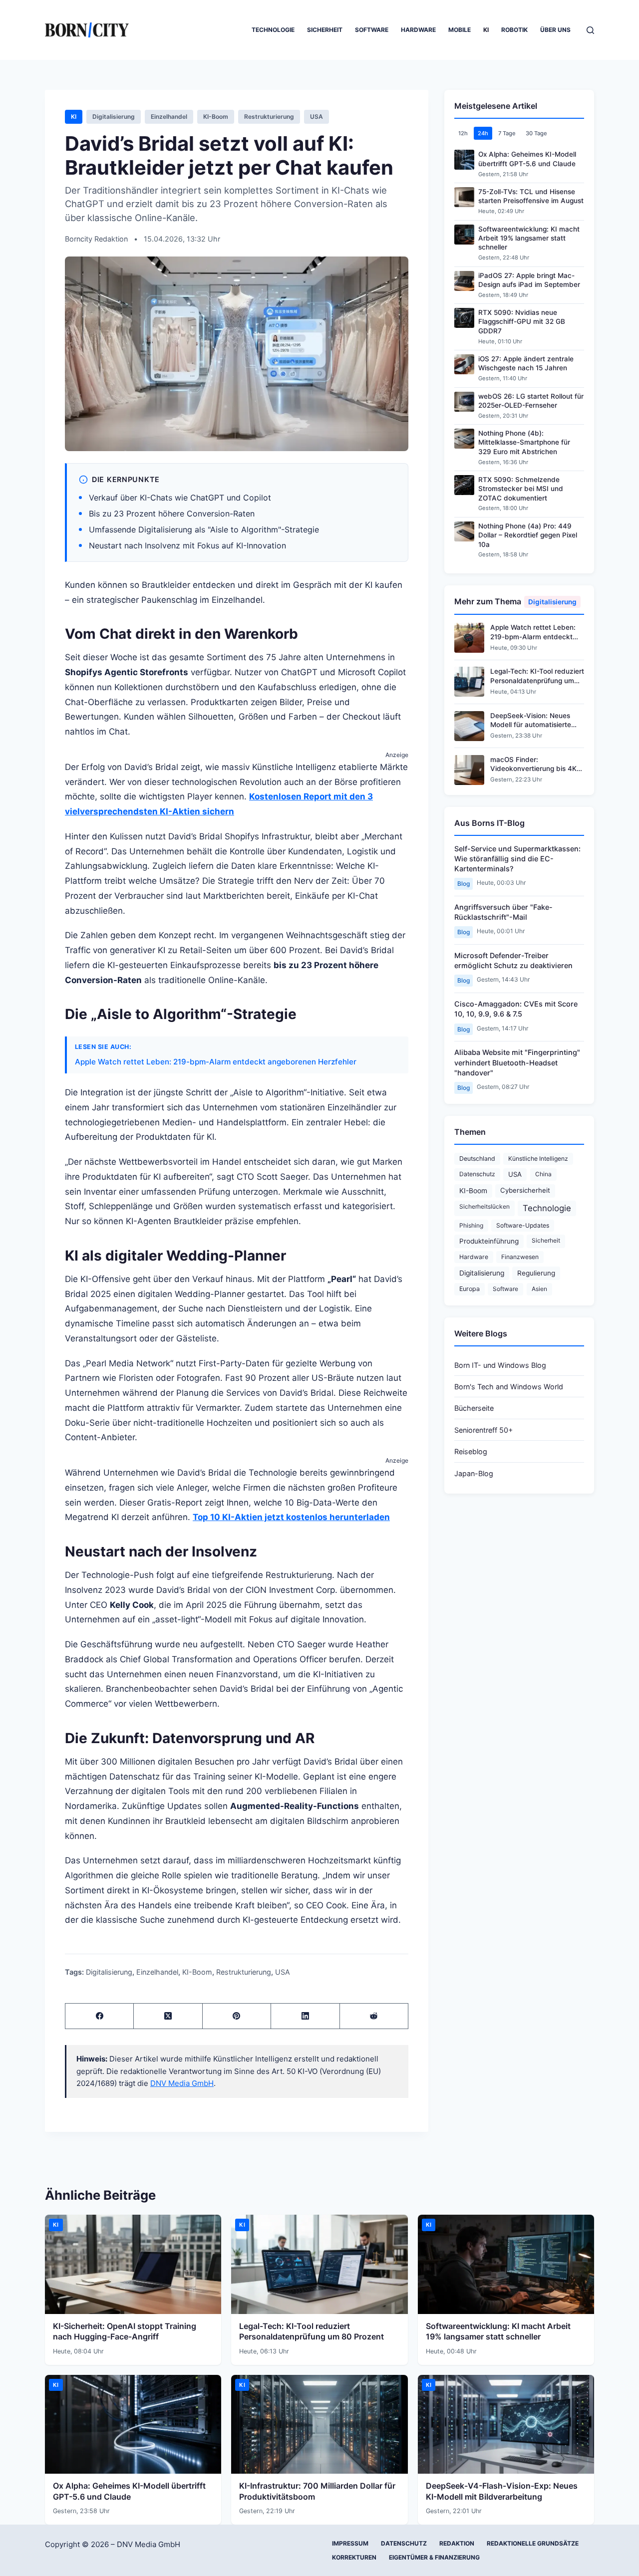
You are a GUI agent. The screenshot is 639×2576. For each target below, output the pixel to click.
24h (483, 133)
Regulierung (536, 1273)
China (543, 1174)
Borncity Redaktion (97, 239)
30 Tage (536, 133)
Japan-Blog (474, 1473)
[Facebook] (100, 2016)
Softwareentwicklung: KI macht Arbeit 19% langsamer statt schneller (498, 2331)
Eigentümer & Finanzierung (434, 2557)
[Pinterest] (237, 2016)
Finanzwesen (520, 1257)
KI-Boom (216, 117)
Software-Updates (523, 1225)
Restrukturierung (269, 117)
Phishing (471, 1225)
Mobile (460, 30)
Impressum (350, 2543)
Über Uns (555, 30)
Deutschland (477, 1159)
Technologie (273, 30)
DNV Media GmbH (182, 2083)
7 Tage (507, 133)
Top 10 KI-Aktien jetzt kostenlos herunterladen (291, 1517)
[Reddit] (374, 2016)
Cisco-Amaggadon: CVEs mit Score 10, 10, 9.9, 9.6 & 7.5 (516, 1009)
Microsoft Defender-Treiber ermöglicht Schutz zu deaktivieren (513, 960)
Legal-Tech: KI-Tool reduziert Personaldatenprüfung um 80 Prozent (312, 2331)
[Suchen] (590, 30)
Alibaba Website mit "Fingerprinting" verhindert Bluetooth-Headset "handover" (517, 1062)
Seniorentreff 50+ (483, 1430)
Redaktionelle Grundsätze (533, 2543)
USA (317, 117)
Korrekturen (354, 2557)
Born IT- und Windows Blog (500, 1365)
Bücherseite (474, 1408)
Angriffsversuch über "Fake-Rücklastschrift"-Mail (503, 912)
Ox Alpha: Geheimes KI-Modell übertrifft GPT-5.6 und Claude (129, 2491)
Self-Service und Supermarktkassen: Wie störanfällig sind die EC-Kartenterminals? (517, 859)
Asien (539, 1289)
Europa (470, 1289)
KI (486, 30)
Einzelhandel (169, 117)
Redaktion (457, 2543)
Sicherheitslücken (484, 1206)
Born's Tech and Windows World (509, 1387)
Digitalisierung (114, 117)
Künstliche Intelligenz (538, 1159)
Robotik (514, 30)
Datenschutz (477, 1174)
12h (463, 133)
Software (372, 30)
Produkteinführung (489, 1241)
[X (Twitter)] (168, 2016)
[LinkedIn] (305, 2016)
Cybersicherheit (525, 1190)
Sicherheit (325, 30)
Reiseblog (471, 1451)
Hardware (418, 30)
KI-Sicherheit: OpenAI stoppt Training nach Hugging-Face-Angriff (125, 2331)
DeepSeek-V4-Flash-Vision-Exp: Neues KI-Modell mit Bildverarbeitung (502, 2491)
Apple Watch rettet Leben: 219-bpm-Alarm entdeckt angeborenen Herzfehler (216, 1062)
